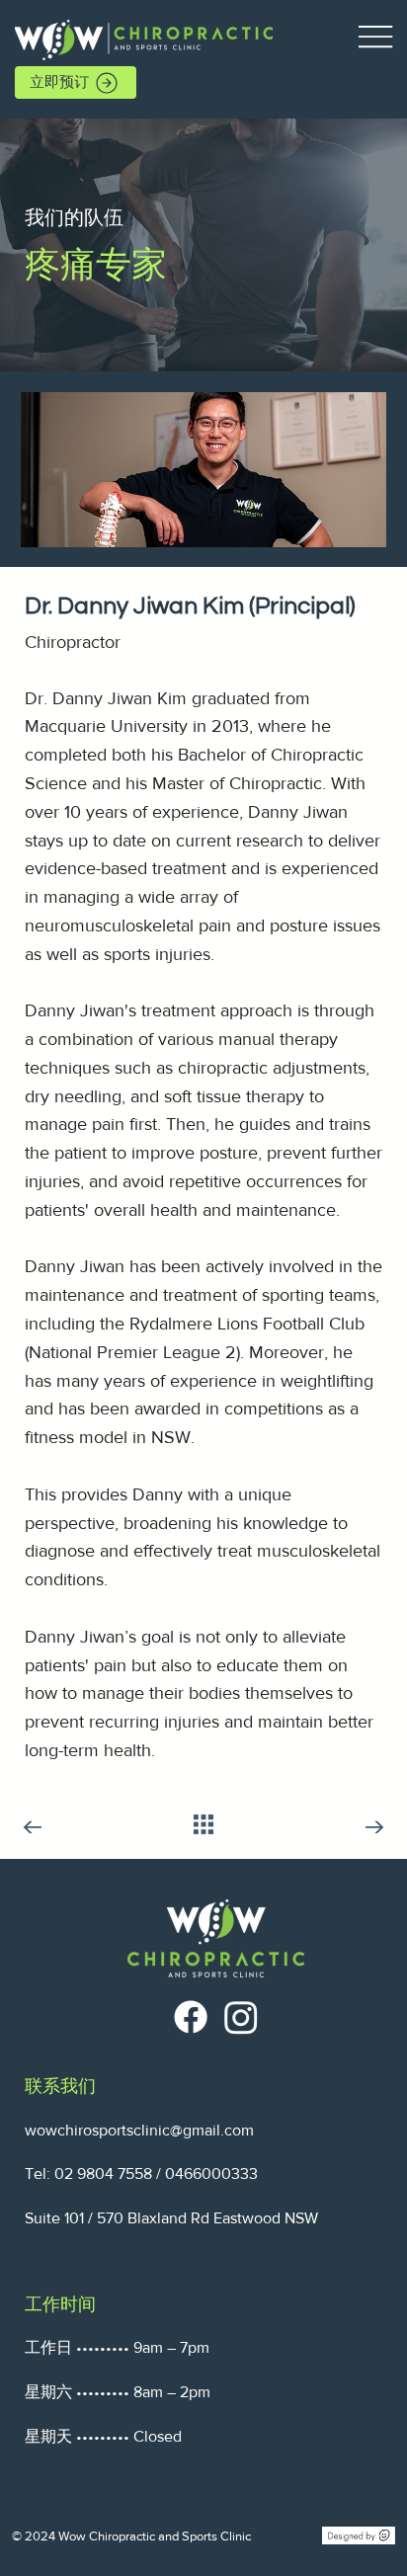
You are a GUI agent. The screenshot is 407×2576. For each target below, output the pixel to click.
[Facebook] (191, 2017)
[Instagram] (241, 2017)
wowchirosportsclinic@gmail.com (139, 2130)
